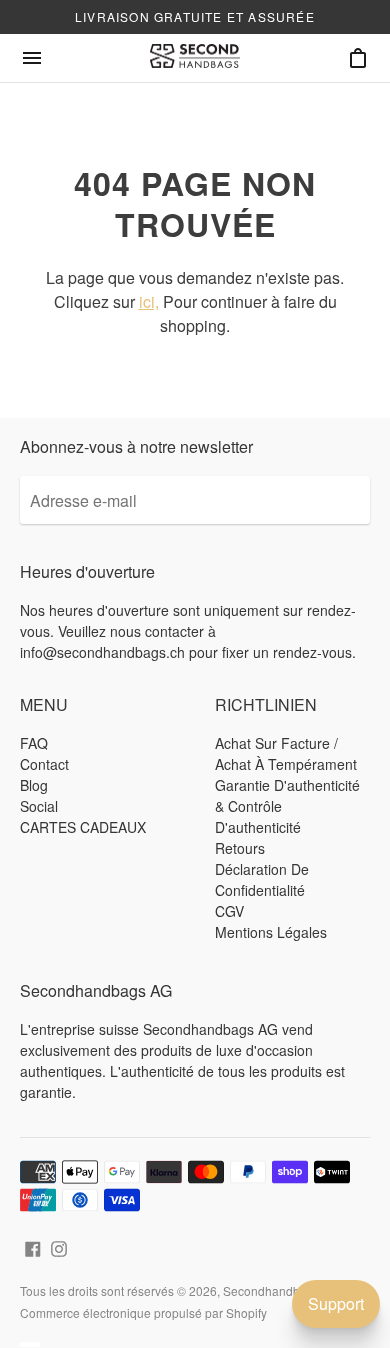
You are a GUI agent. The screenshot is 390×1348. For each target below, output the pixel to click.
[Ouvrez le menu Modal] (32, 58)
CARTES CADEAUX (83, 827)
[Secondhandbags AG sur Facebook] (33, 1246)
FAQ (34, 743)
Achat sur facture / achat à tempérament (286, 753)
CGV (229, 911)
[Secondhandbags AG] (195, 58)
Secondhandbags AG (281, 1290)
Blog (34, 785)
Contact (44, 764)
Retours (240, 848)
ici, (149, 301)
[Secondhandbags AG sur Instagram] (59, 1246)
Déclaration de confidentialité (262, 879)
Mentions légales (271, 932)
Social (39, 806)
